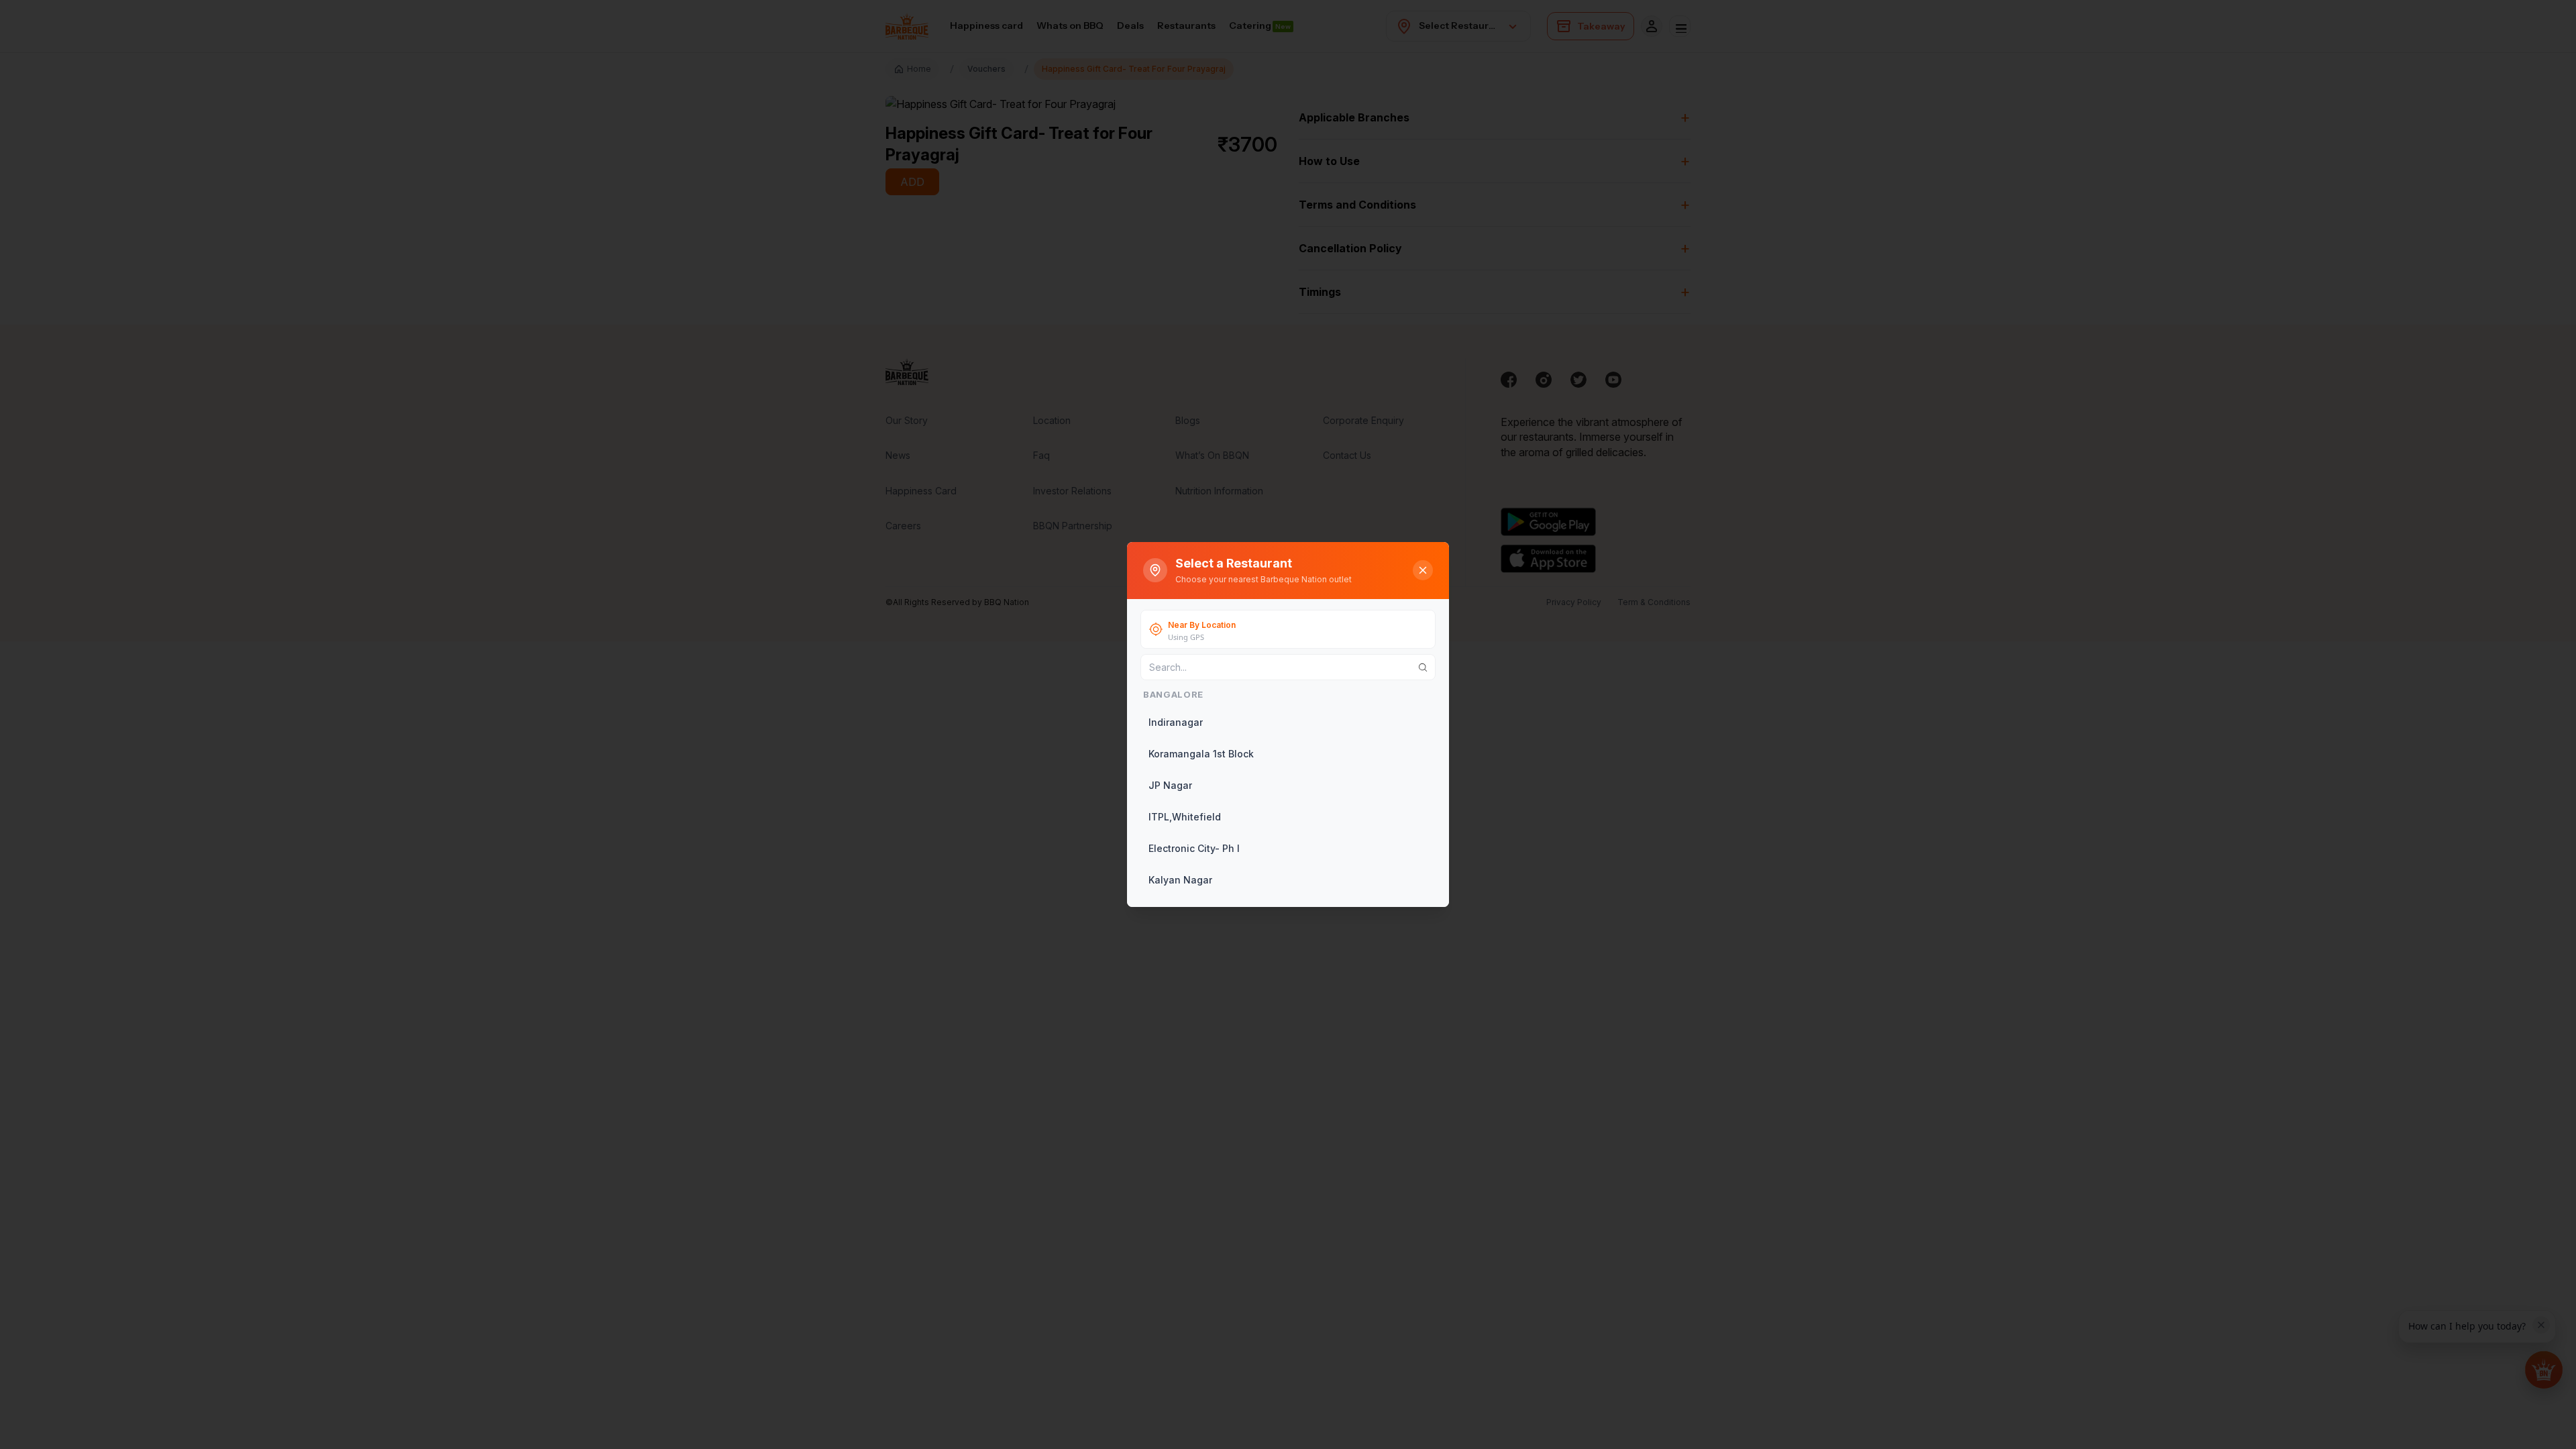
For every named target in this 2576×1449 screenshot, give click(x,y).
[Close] (1423, 570)
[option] (1287, 722)
